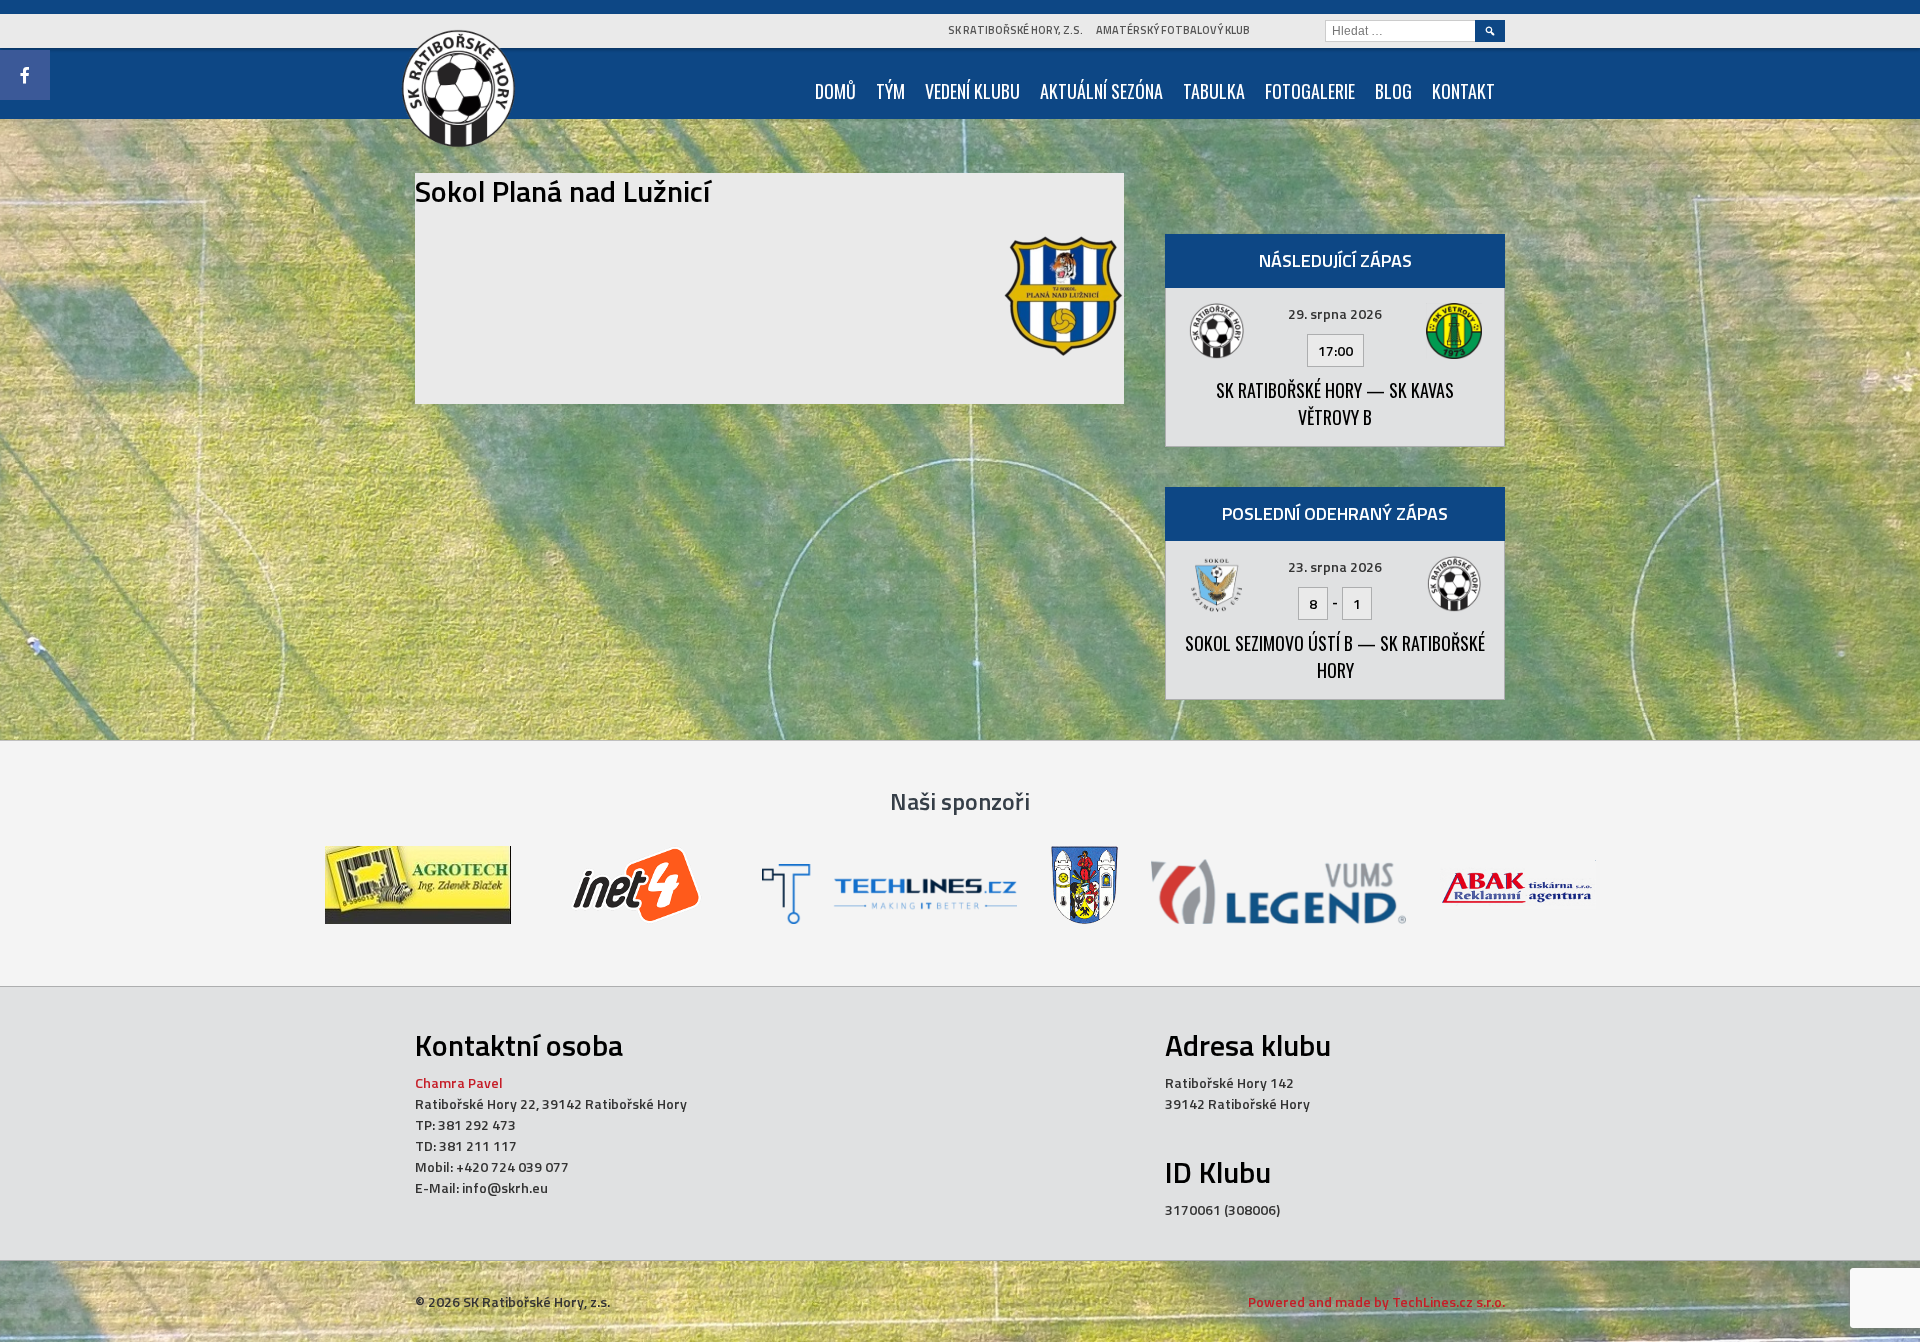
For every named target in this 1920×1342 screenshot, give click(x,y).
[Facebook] (25, 75)
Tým (890, 91)
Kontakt (1463, 91)
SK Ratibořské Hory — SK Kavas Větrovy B (1335, 403)
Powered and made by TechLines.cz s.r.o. (1376, 1301)
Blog (1393, 91)
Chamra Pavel (459, 1082)
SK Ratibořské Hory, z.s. (1015, 30)
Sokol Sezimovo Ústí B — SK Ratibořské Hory (1335, 656)
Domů (835, 91)
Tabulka (1214, 91)
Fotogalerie (1310, 91)
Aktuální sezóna (1101, 91)
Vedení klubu (972, 91)
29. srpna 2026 (1335, 313)
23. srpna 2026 (1335, 566)
